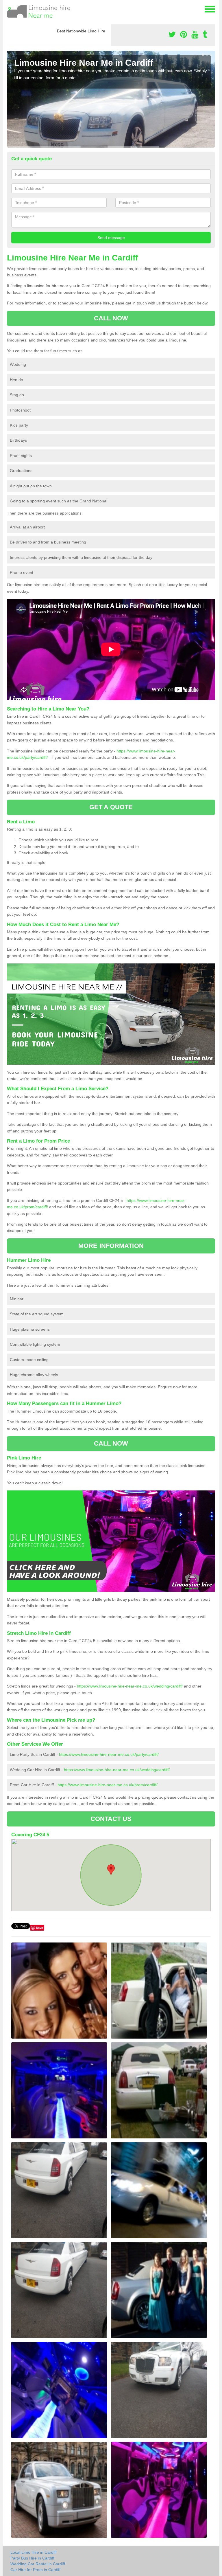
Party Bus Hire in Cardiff (32, 2558)
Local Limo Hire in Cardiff (34, 2552)
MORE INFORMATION (111, 1246)
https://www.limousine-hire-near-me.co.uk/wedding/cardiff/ (130, 1686)
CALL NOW (111, 318)
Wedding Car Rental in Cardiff (38, 2564)
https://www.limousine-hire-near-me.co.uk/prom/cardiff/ (108, 1785)
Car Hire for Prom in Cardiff (35, 2570)
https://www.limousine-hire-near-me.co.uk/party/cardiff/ (109, 1754)
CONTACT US (111, 1819)
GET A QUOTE (111, 807)
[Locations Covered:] (10, 9)
